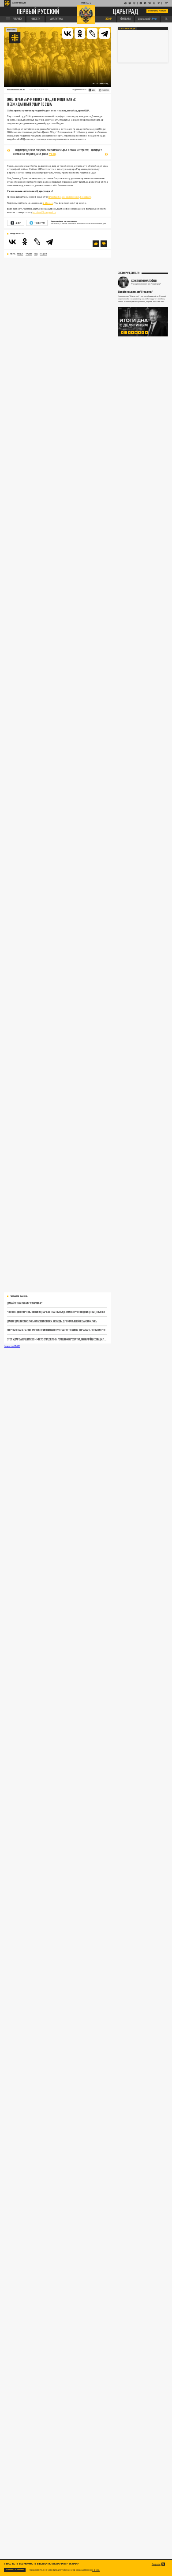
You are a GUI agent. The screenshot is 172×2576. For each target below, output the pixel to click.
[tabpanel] (143, 322)
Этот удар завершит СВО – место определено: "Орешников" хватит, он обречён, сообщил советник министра (57, 1339)
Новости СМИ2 (12, 1346)
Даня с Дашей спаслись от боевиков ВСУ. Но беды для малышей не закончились (52, 1321)
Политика (11, 30)
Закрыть (156, 2564)
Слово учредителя (129, 273)
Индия (43, 254)
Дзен (18, 223)
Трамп (29, 254)
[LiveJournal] (92, 33)
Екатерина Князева (16, 90)
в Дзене (48, 203)
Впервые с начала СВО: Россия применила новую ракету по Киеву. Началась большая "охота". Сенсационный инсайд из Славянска (57, 1330)
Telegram (85, 197)
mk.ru (52, 154)
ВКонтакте (55, 197)
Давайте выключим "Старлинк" (25, 1303)
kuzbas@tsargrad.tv (44, 212)
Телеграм (39, 223)
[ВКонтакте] (67, 33)
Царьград (126, 11)
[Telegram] (105, 33)
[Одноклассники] (80, 33)
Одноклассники (70, 197)
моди (20, 254)
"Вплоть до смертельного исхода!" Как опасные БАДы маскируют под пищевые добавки (56, 1312)
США (36, 254)
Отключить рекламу (157, 11)
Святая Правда (127, 28)
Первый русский (38, 12)
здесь (96, 2570)
